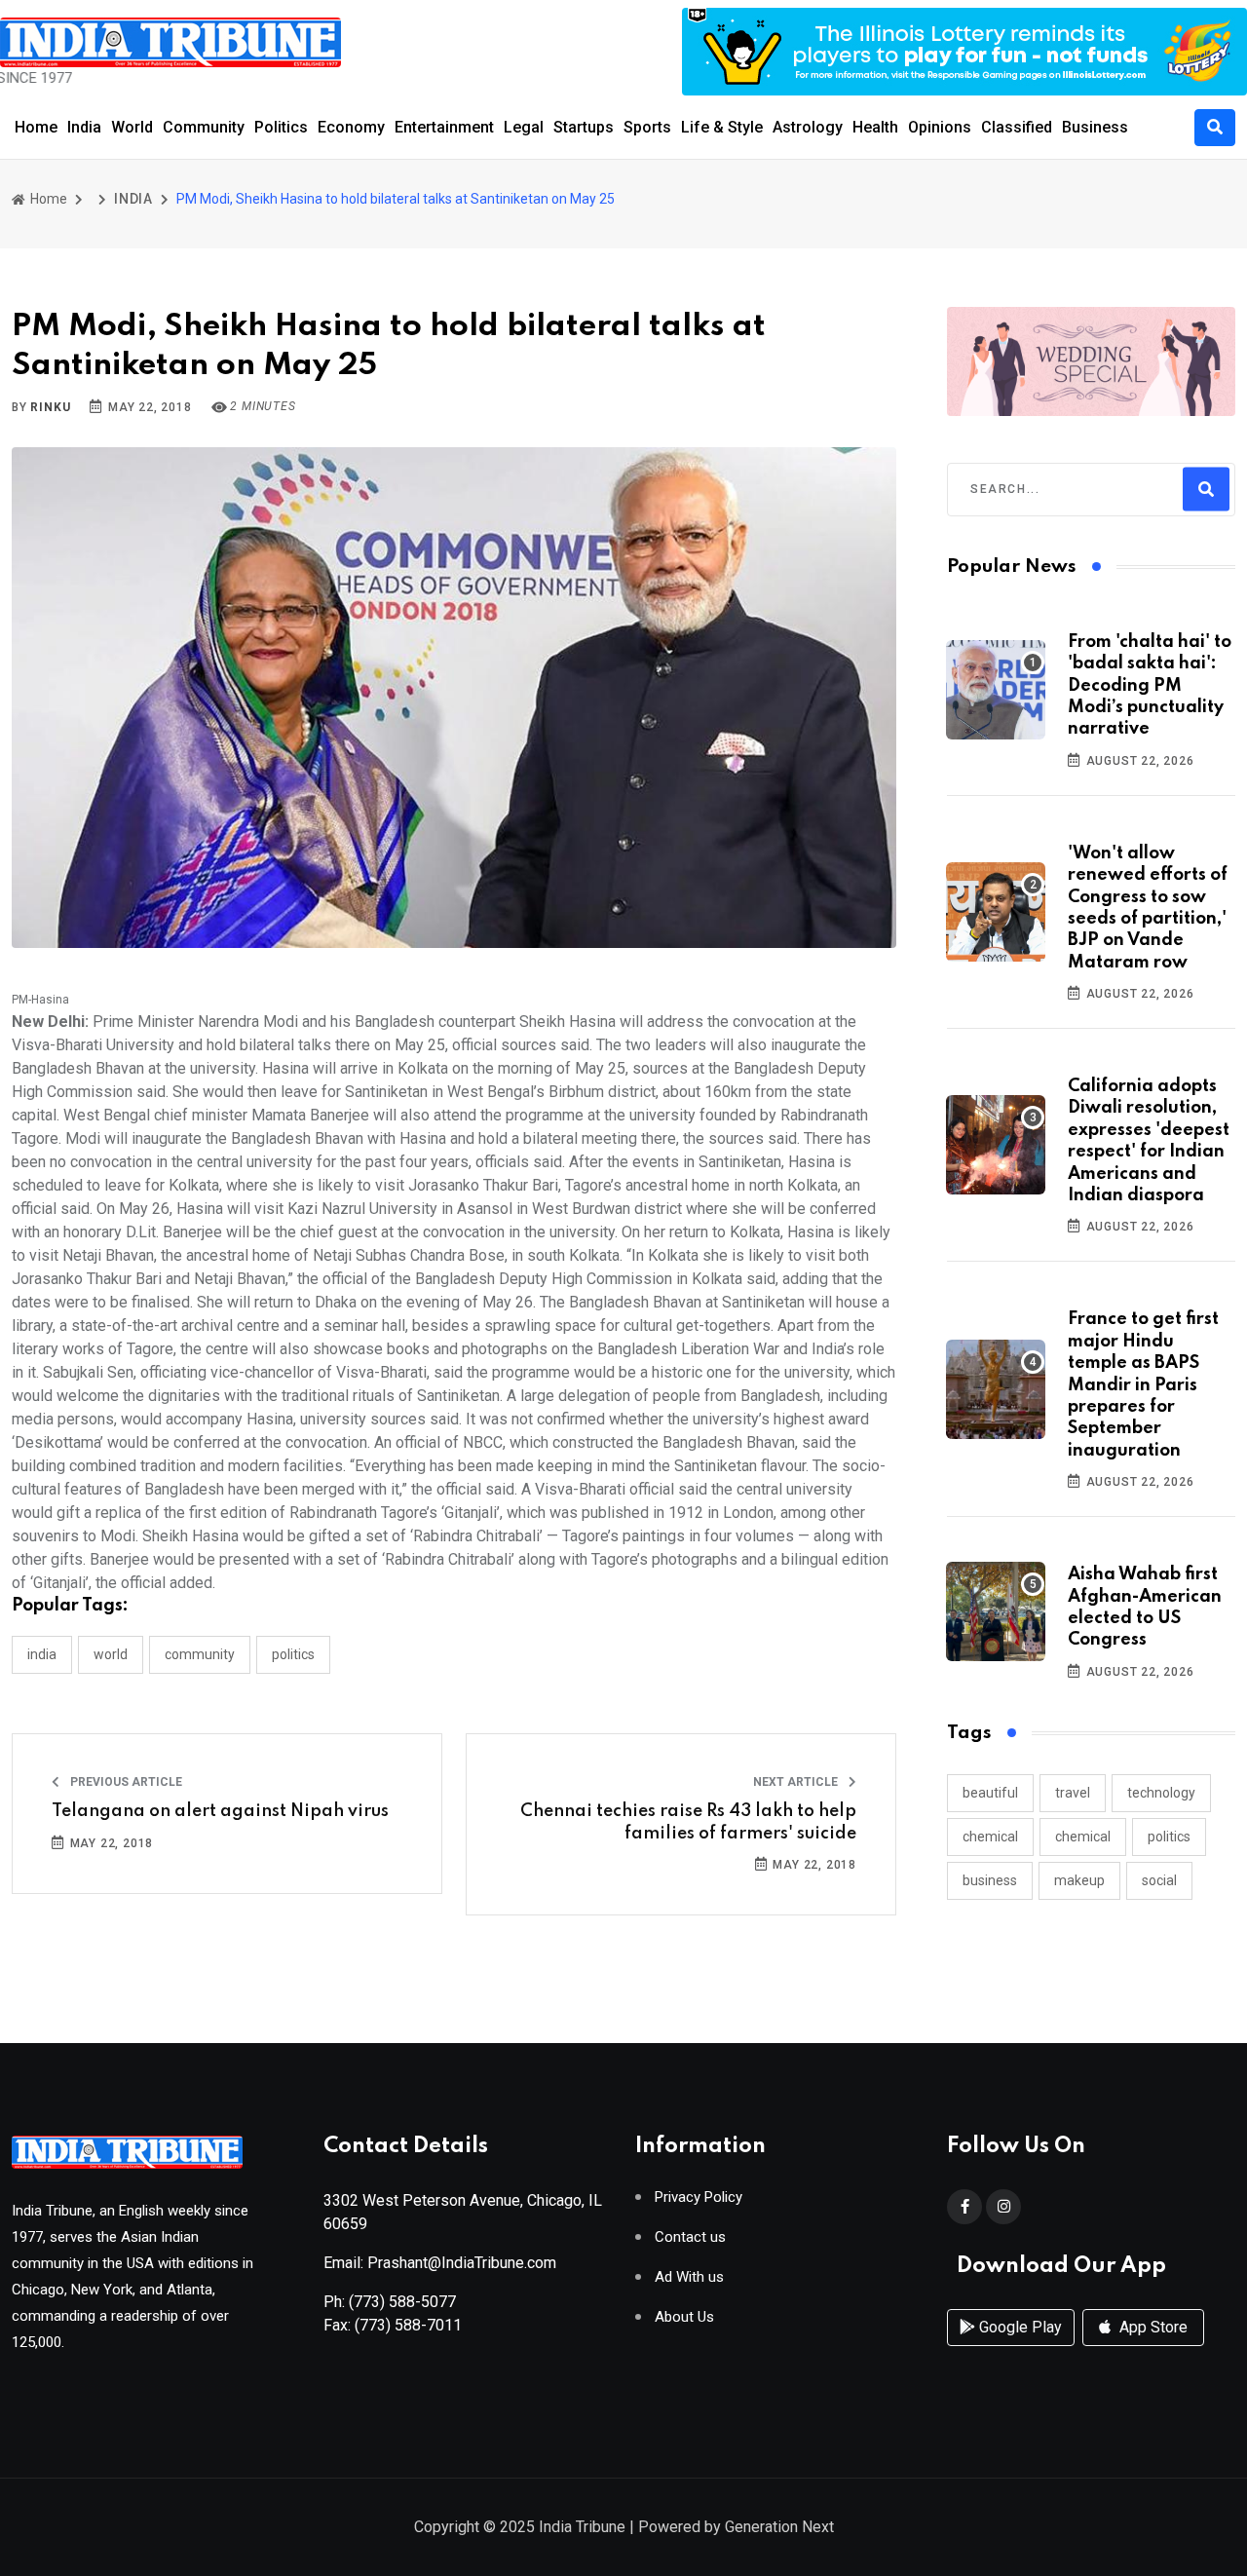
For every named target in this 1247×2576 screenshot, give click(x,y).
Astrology (808, 127)
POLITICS (293, 1654)
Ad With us (689, 2277)
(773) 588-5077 (402, 2302)
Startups (584, 127)
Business (1095, 127)
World (132, 127)
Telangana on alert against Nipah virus (220, 1811)
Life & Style (722, 127)
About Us (684, 2317)
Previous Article (125, 1782)
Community (204, 127)
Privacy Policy (699, 2197)
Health (875, 127)
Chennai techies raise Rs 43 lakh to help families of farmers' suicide (688, 1822)
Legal (524, 127)
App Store (1152, 2327)
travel (1073, 1793)
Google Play (1019, 2327)
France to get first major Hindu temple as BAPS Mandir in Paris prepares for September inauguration (1143, 1384)
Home (36, 127)
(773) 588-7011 (408, 2325)
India (84, 127)
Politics (281, 127)
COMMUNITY (200, 1654)
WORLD (111, 1654)
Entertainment (444, 127)
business (990, 1880)
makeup (1079, 1880)
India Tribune (582, 2527)
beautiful (990, 1793)
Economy (351, 127)
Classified (1017, 127)
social (1159, 1880)
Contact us (690, 2237)
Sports (647, 127)
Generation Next (779, 2527)
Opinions (940, 127)
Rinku (50, 407)
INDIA (133, 199)
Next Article (797, 1782)
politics (1169, 1837)
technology (1161, 1793)
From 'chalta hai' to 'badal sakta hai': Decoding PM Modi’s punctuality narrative (1150, 686)
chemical (990, 1837)
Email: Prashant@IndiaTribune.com (440, 2263)
